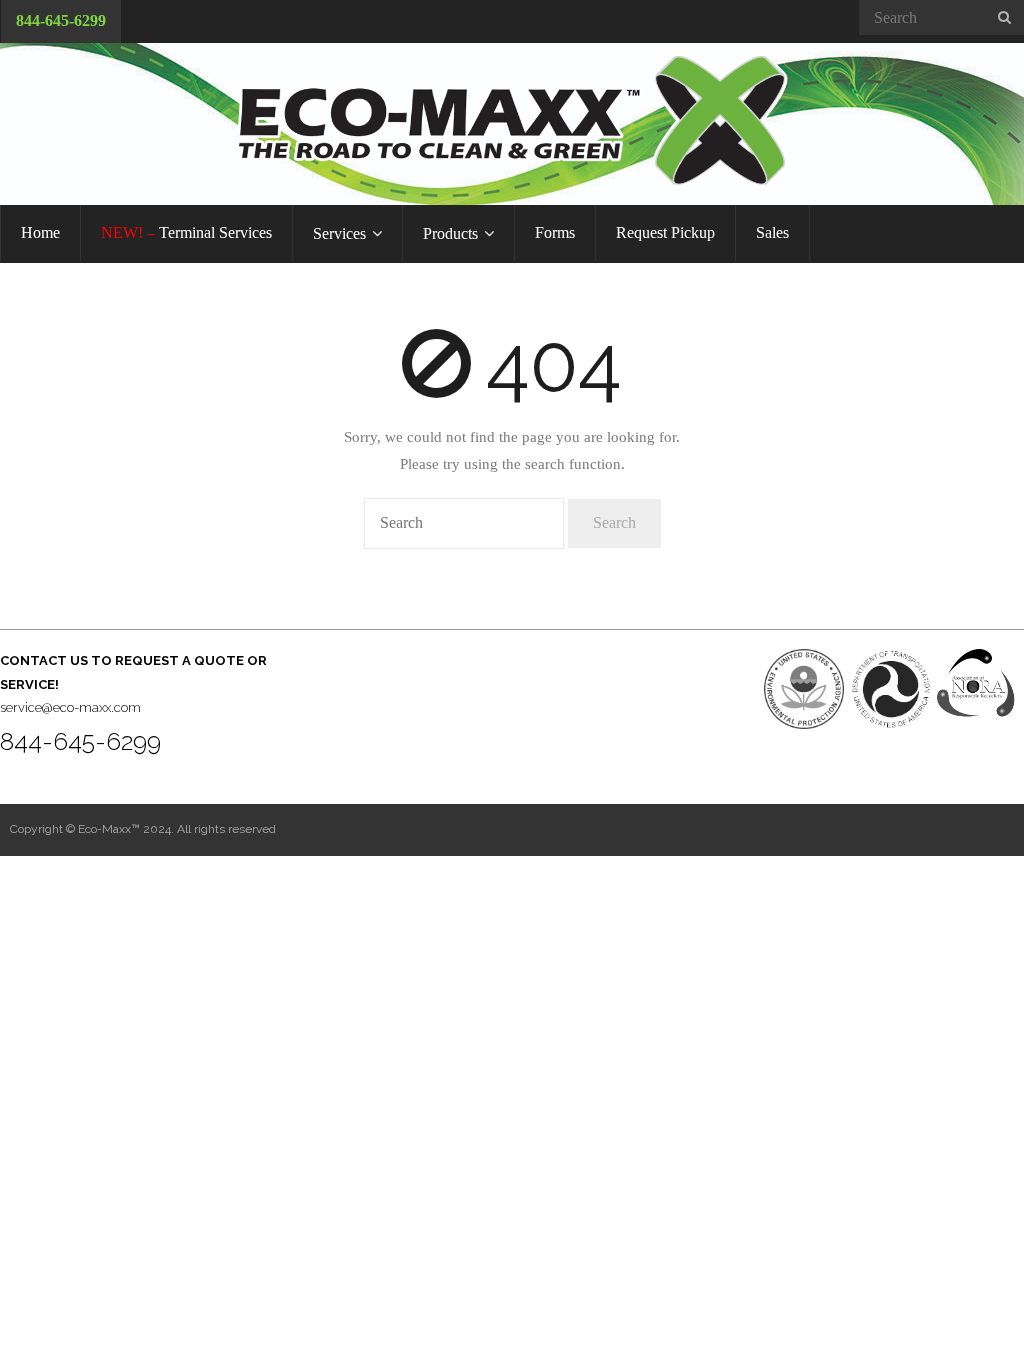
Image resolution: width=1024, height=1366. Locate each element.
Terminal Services (186, 232)
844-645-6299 (61, 20)
